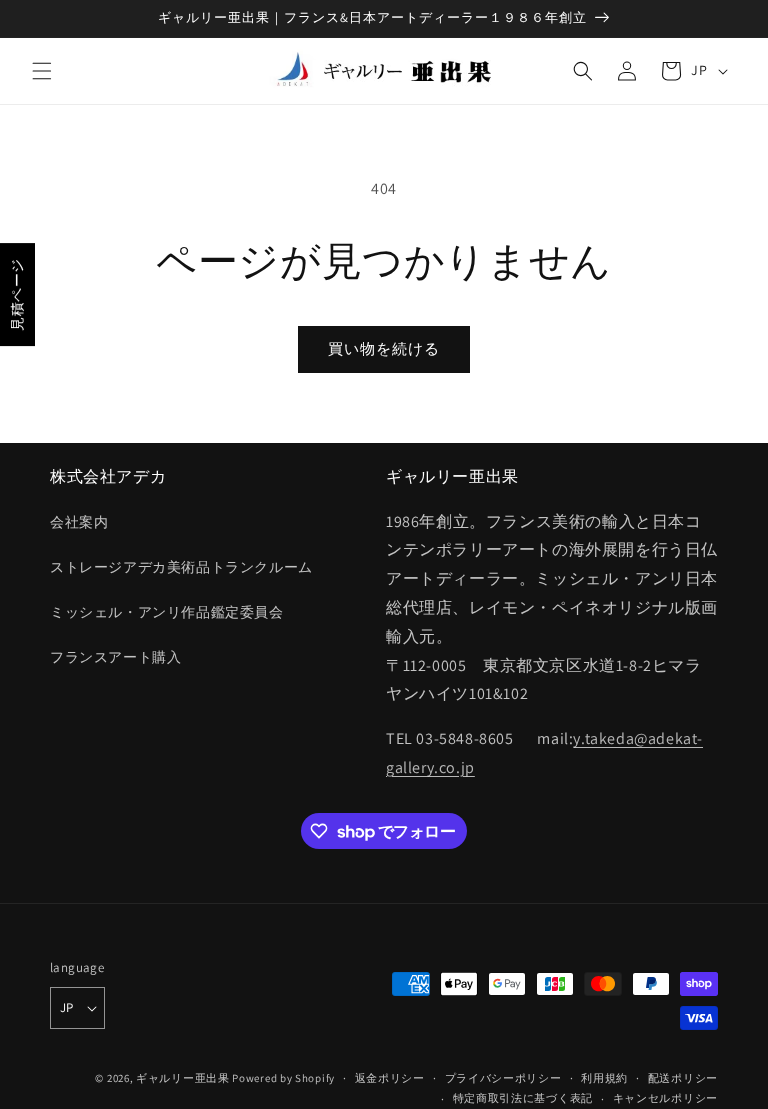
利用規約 (604, 1078)
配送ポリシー (683, 1078)
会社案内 (79, 522)
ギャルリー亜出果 (183, 1078)
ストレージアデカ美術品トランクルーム (181, 567)
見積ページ (17, 294)
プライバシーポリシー (503, 1078)
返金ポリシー (390, 1078)
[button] (42, 71)
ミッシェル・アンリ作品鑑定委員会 (167, 612)
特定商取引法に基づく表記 (523, 1098)
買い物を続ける (384, 348)
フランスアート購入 (115, 657)
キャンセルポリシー (665, 1098)
